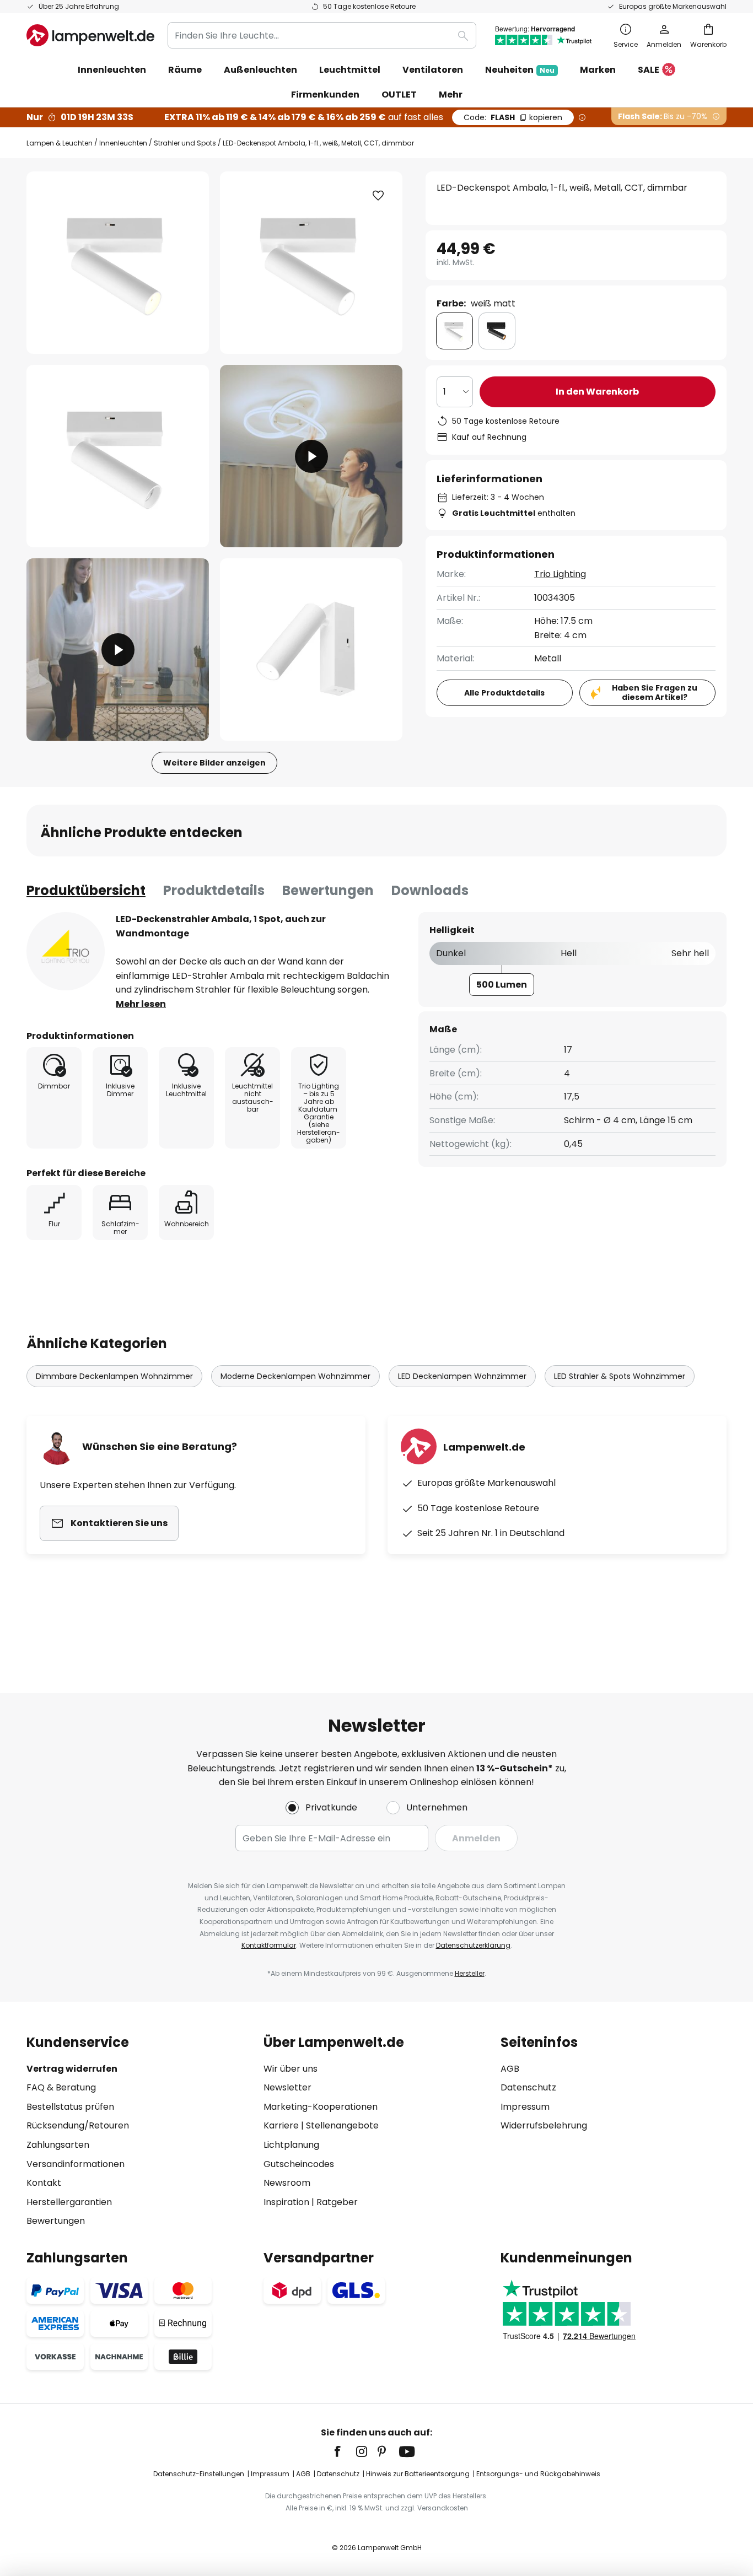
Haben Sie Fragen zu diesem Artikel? (655, 692)
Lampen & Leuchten (60, 143)
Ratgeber (337, 2202)
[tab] (86, 891)
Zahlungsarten (58, 2145)
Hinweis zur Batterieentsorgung (418, 2474)
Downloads (430, 890)
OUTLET (399, 95)
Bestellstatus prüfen (70, 2107)
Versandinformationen (76, 2164)
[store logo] (90, 35)
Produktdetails (214, 890)
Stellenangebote (342, 2125)
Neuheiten (520, 70)
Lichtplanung (291, 2145)
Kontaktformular (269, 1945)
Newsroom (287, 2183)
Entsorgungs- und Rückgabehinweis (538, 2474)
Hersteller (470, 1973)
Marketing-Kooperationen (321, 2107)
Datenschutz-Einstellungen (199, 2474)
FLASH (513, 117)
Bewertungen (328, 890)
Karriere (281, 2125)
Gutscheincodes (299, 2164)
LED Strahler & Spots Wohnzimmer (620, 1376)
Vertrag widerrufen (72, 2069)
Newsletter (287, 2087)
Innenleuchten (123, 143)
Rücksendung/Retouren (78, 2125)
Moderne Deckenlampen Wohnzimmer (295, 1376)
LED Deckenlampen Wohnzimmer (462, 1376)
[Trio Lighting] (66, 951)
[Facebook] (345, 2451)
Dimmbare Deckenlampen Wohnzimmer (114, 1376)
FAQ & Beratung (61, 2087)
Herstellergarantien (69, 2202)
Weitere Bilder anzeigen (214, 763)
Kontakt (44, 2183)
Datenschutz (528, 2087)
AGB (510, 2069)
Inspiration (286, 2202)
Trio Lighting (560, 574)
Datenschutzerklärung (473, 1945)
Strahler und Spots (185, 143)
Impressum (525, 2107)
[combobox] (322, 35)
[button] (118, 456)
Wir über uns (291, 2069)
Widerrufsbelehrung (544, 2125)
